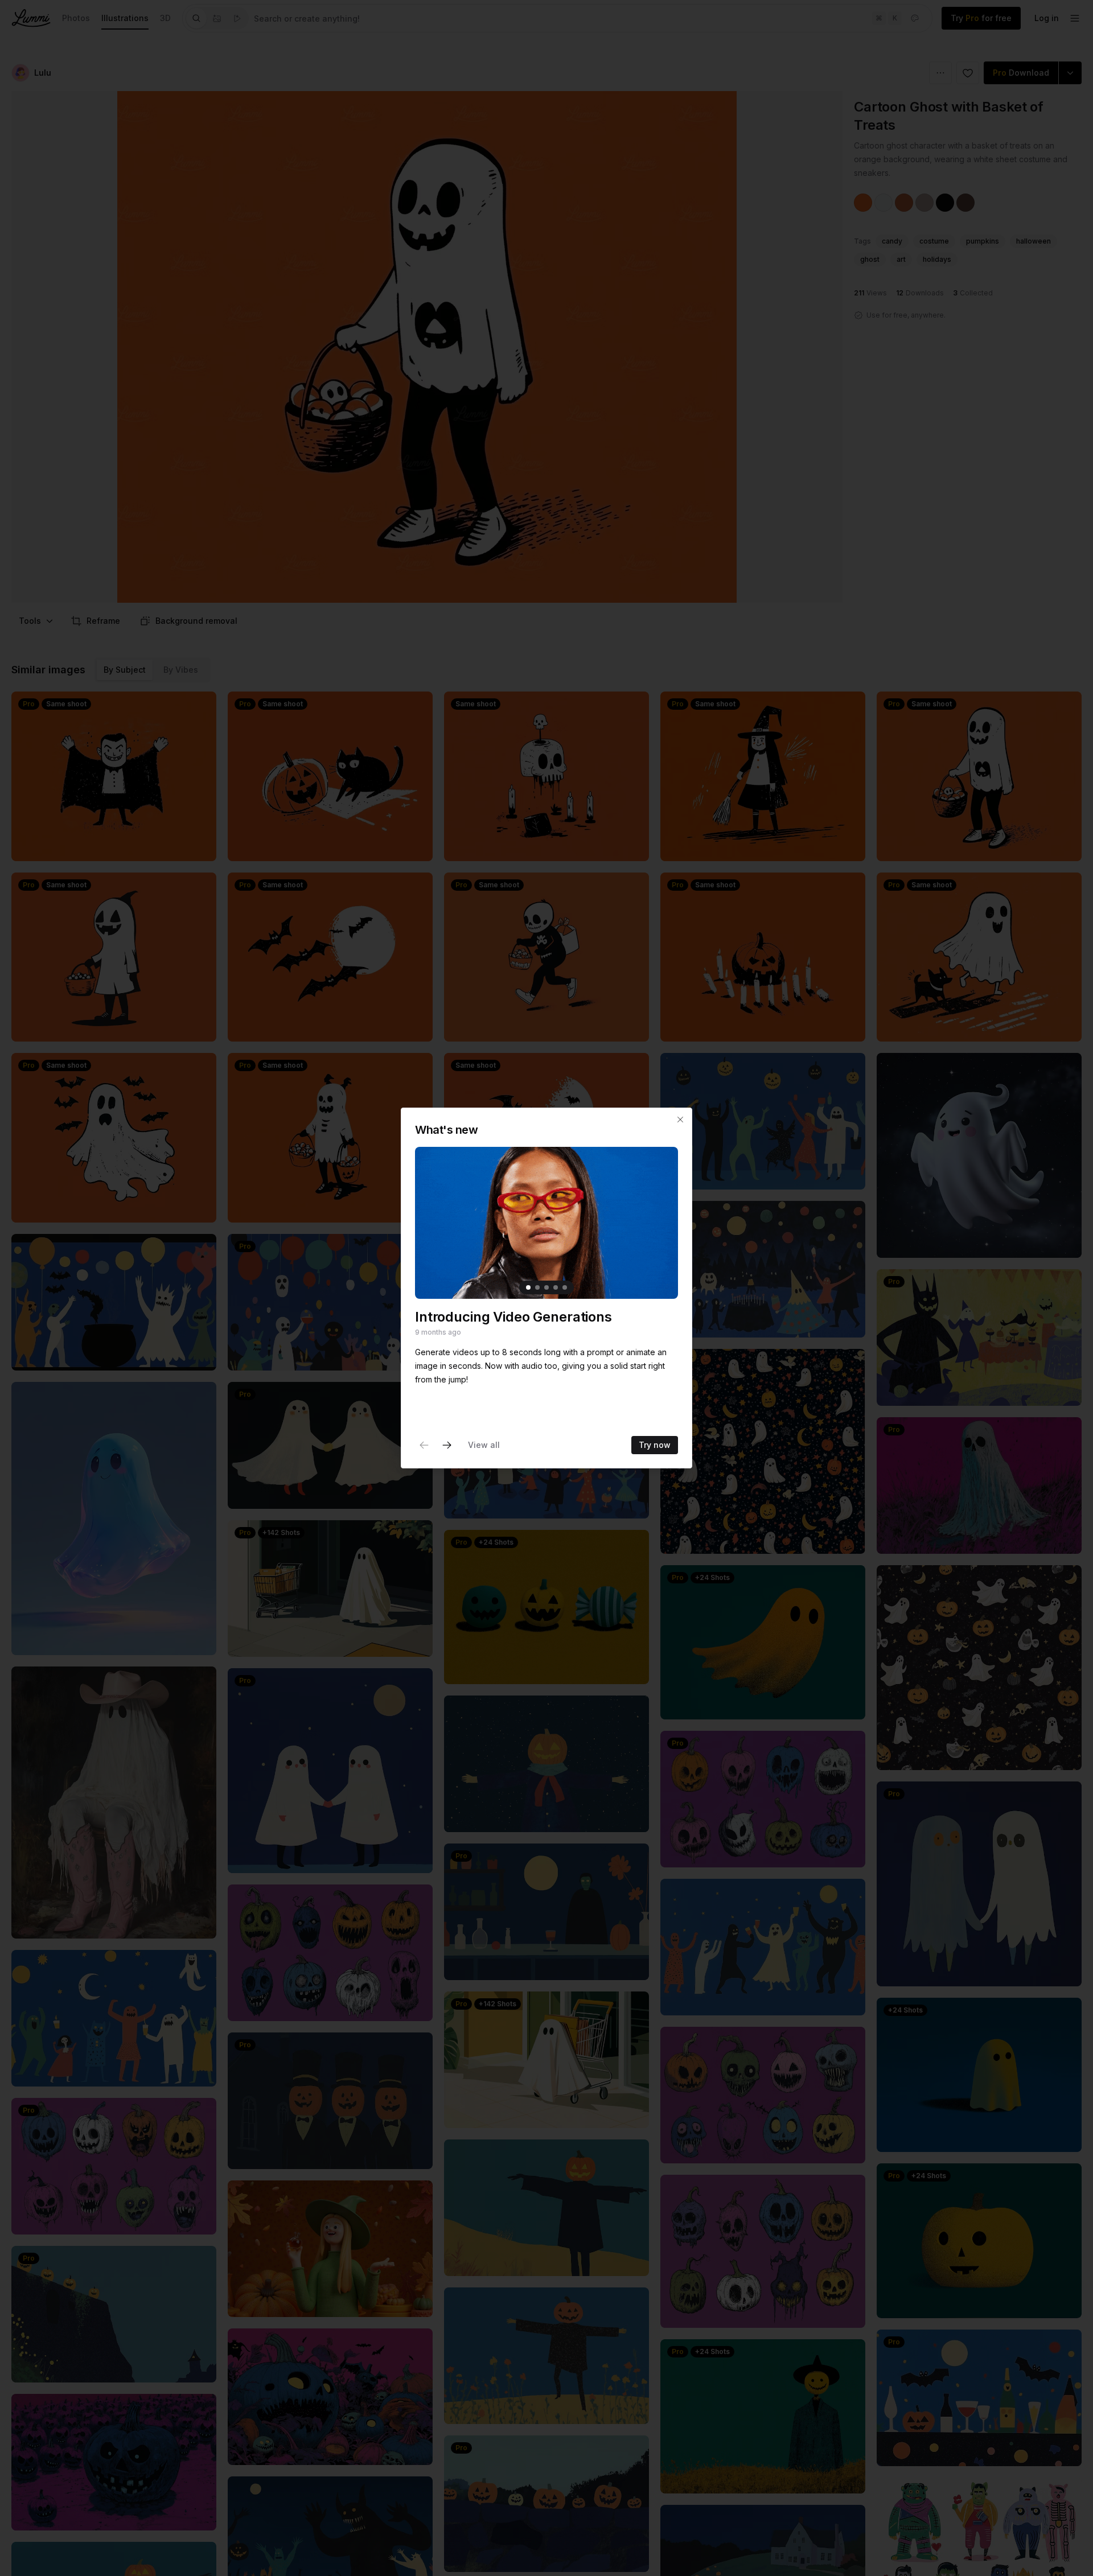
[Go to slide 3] (546, 1287)
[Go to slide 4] (556, 1287)
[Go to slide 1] (528, 1287)
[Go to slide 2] (537, 1287)
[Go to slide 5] (565, 1287)
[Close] (680, 1120)
